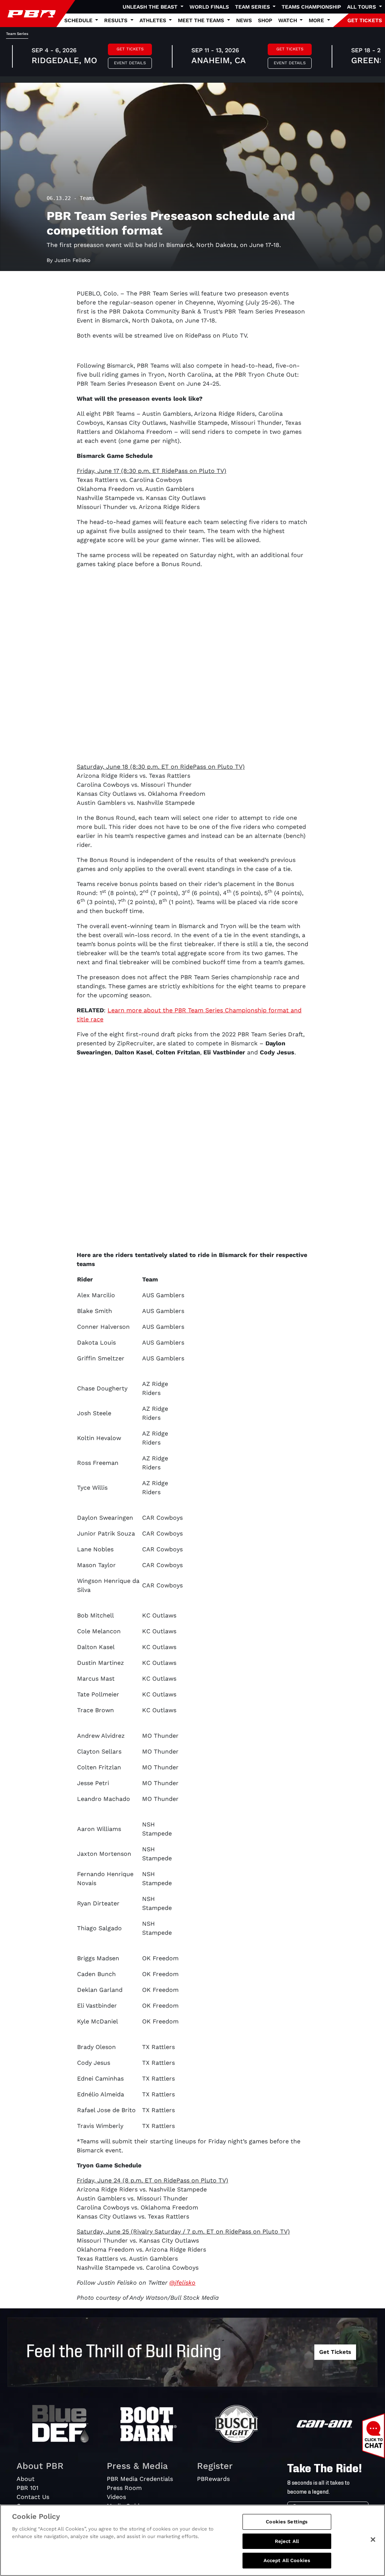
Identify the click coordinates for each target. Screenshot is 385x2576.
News (244, 20)
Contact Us (33, 2497)
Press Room (124, 2488)
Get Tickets (130, 49)
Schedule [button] (79, 20)
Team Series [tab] (17, 34)
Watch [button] (288, 20)
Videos (116, 2497)
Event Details (130, 63)
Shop (265, 20)
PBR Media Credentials (140, 2479)
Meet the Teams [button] (202, 20)
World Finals (209, 7)
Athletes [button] (154, 20)
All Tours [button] (362, 7)
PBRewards (213, 2479)
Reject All (287, 2541)
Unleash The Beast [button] (151, 7)
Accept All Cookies (287, 2560)
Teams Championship (311, 7)
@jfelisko (182, 2283)
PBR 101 (27, 2488)
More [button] (317, 20)
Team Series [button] (253, 7)
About (26, 2479)
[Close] (373, 2540)
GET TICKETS (365, 20)
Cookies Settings (287, 2522)
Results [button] (117, 20)
